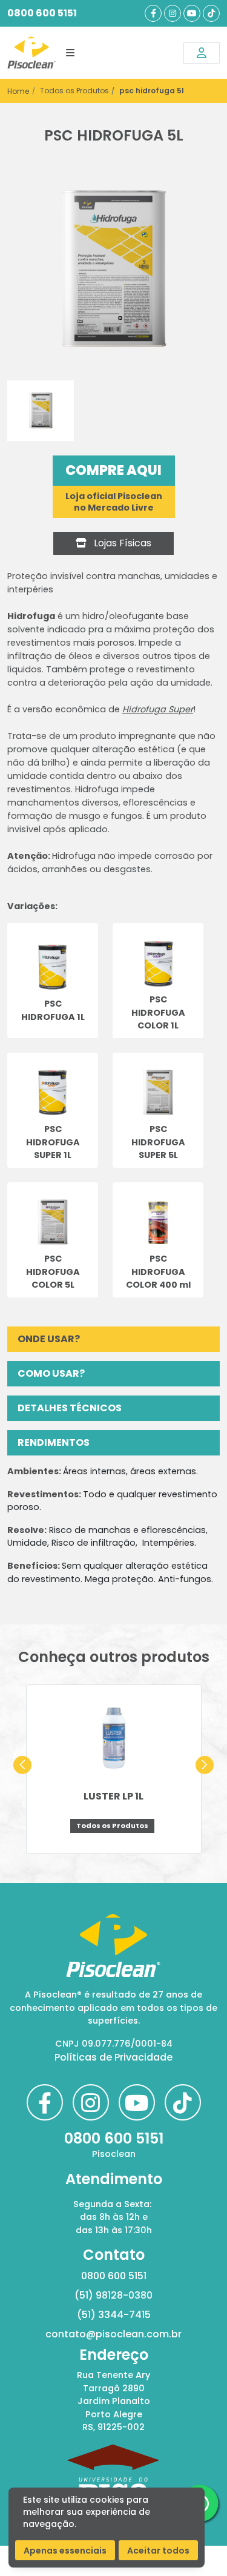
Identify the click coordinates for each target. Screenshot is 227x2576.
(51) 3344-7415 (114, 2315)
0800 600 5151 (42, 13)
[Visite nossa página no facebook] (153, 13)
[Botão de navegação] (70, 53)
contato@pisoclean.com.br (113, 2334)
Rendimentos (54, 1442)
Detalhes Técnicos (70, 1408)
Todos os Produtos (74, 91)
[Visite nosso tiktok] (211, 13)
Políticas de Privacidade (113, 2057)
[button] (22, 1765)
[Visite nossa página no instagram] (173, 13)
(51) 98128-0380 (113, 2295)
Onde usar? (49, 1339)
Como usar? (51, 1373)
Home (18, 91)
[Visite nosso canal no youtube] (192, 13)
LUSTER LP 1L (113, 1796)
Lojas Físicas (121, 543)
